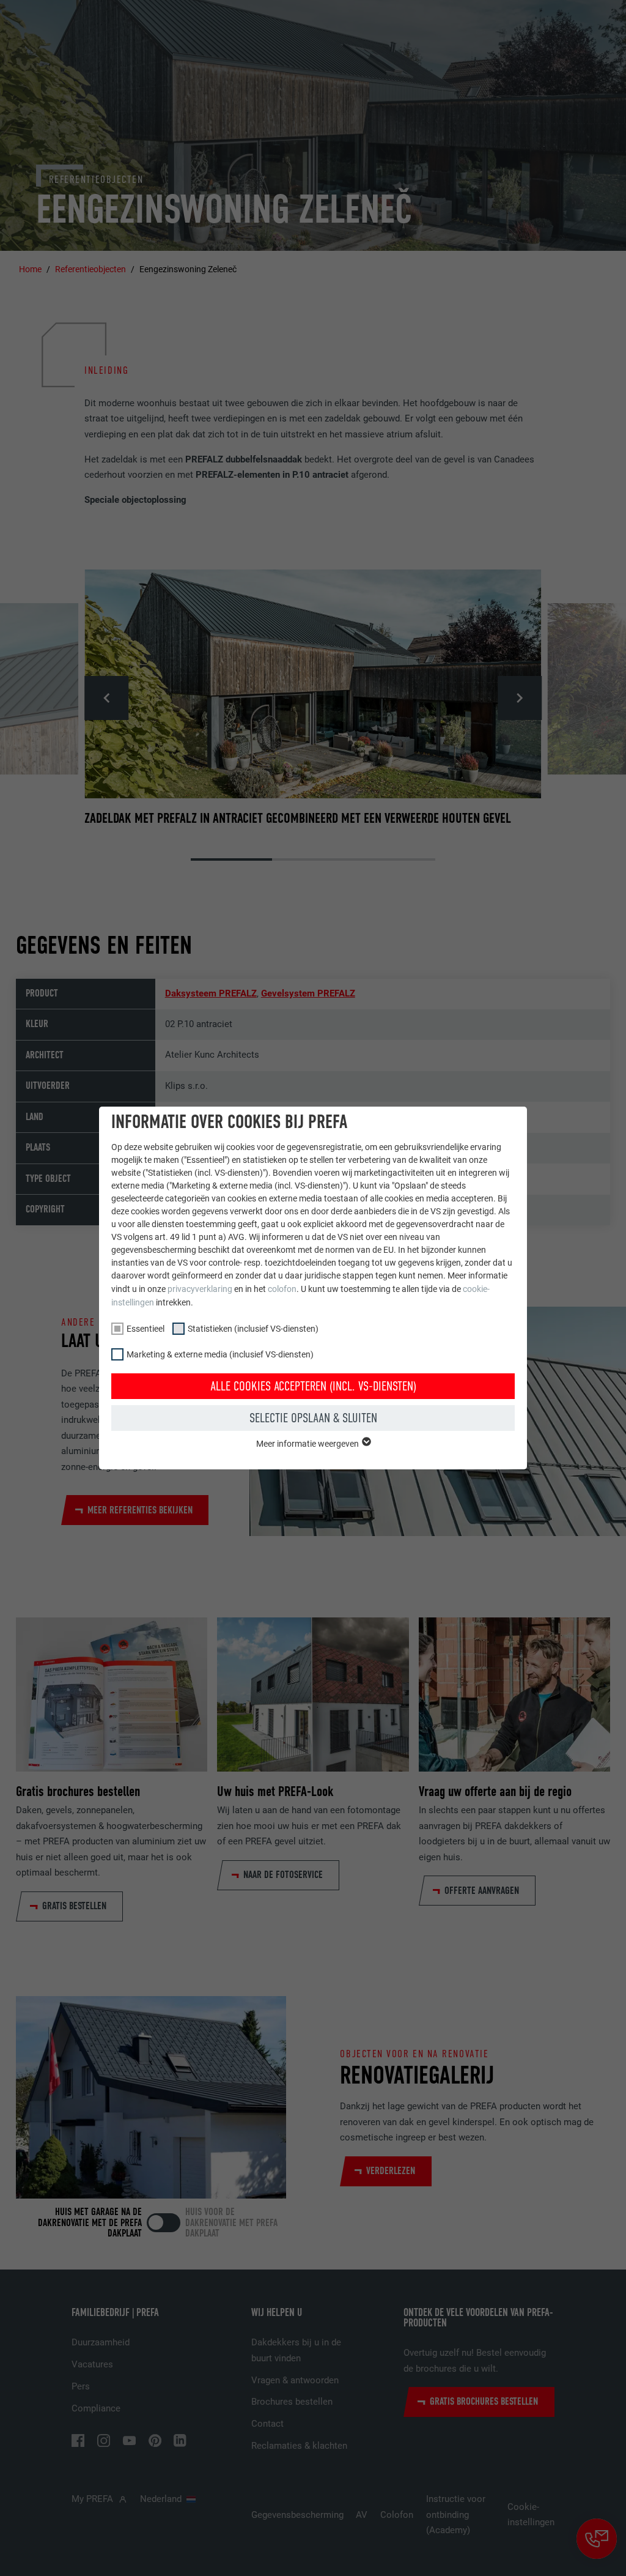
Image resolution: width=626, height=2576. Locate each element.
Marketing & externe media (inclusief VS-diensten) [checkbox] (220, 1354)
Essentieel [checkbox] (145, 1329)
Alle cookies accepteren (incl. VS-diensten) (313, 1386)
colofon (282, 1289)
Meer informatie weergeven (308, 1444)
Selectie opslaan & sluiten (313, 1418)
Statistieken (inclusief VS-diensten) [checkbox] (253, 1329)
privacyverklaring (200, 1289)
